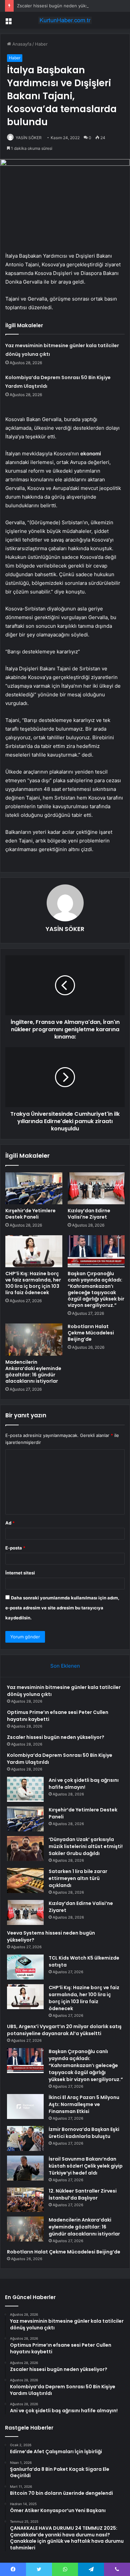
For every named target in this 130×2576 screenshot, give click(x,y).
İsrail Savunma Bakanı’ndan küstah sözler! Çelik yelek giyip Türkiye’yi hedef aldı (86, 2166)
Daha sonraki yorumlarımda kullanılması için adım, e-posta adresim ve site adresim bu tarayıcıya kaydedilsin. (62, 1608)
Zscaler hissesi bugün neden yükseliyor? (59, 6)
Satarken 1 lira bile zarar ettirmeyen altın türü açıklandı (78, 1878)
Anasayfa (21, 44)
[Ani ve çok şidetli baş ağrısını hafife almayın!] (25, 1789)
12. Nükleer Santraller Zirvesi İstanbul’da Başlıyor (83, 2194)
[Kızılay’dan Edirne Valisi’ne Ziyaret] (96, 1188)
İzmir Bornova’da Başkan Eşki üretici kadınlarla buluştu (84, 2133)
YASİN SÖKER (29, 138)
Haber (41, 44)
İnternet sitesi (20, 1573)
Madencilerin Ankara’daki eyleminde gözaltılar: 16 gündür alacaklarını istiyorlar (33, 1372)
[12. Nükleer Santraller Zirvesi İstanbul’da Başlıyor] (25, 2200)
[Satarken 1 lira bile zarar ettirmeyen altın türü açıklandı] (25, 1880)
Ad (10, 1523)
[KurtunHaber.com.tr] (65, 20)
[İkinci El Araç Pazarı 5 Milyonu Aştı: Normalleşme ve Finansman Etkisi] (25, 2107)
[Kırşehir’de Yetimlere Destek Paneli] (34, 1188)
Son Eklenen (65, 1666)
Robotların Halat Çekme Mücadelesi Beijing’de (91, 1333)
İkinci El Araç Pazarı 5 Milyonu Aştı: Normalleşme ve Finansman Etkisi (84, 2104)
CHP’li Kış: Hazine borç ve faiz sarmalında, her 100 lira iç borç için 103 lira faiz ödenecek (33, 1283)
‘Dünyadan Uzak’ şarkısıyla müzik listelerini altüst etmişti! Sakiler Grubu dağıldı (86, 1846)
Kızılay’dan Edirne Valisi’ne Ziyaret (89, 1214)
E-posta (15, 1548)
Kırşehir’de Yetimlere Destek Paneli (30, 1214)
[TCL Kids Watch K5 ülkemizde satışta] (25, 1967)
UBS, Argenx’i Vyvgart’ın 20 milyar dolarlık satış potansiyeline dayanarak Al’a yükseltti (64, 2030)
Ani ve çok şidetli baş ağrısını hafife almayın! (84, 1784)
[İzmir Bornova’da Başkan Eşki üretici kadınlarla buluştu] (25, 2138)
